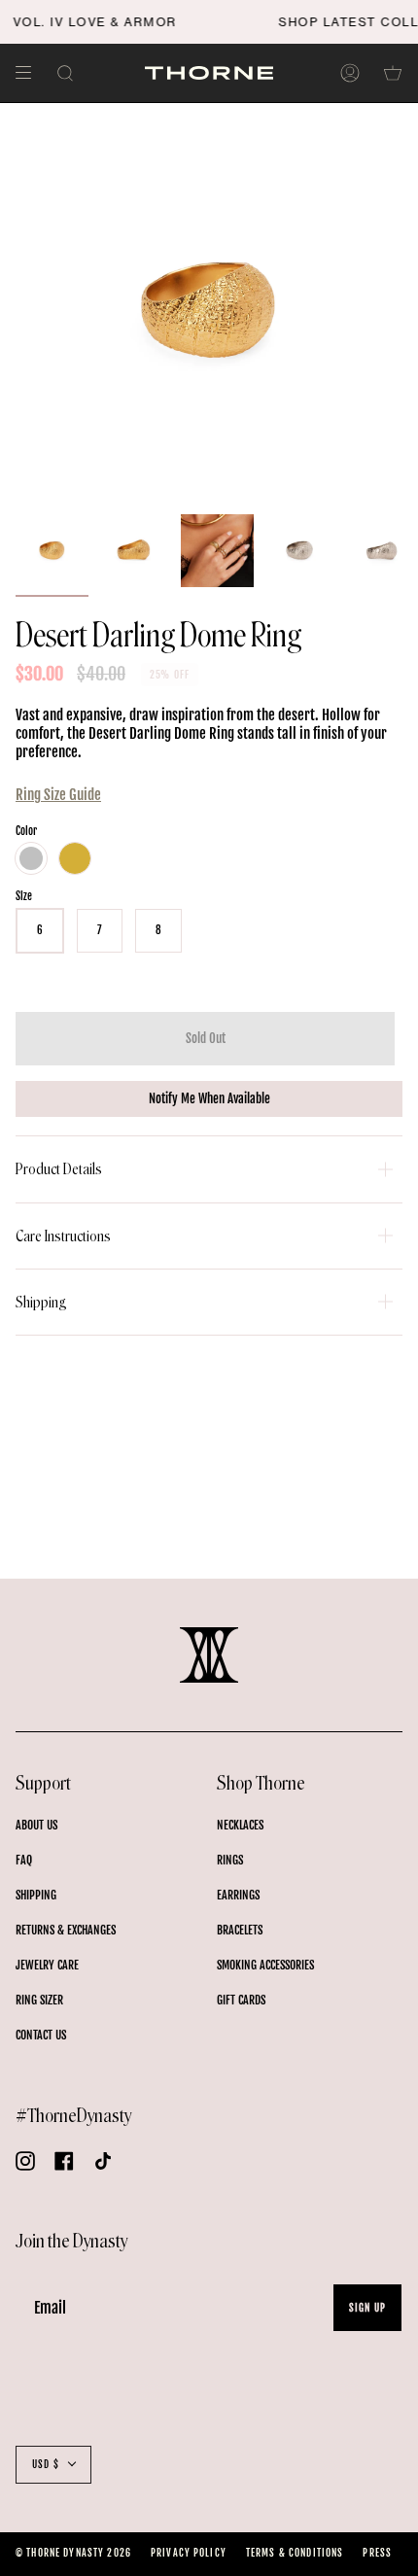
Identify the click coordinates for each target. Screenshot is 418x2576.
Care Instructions (63, 1236)
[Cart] (393, 73)
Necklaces (240, 1825)
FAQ (24, 1860)
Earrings (238, 1895)
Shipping (41, 1302)
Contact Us (41, 2035)
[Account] (350, 73)
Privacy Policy (189, 2553)
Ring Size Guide (58, 795)
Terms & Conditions (295, 2553)
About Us (36, 1825)
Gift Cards (241, 2000)
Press (377, 2553)
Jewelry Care (47, 1965)
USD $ (46, 2464)
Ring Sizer (39, 2000)
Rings (230, 1860)
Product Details (59, 1169)
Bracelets (240, 1930)
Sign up (367, 2308)
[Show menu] (30, 73)
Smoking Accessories (265, 1965)
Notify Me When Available (209, 1098)
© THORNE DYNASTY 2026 (73, 2553)
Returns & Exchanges (66, 1930)
